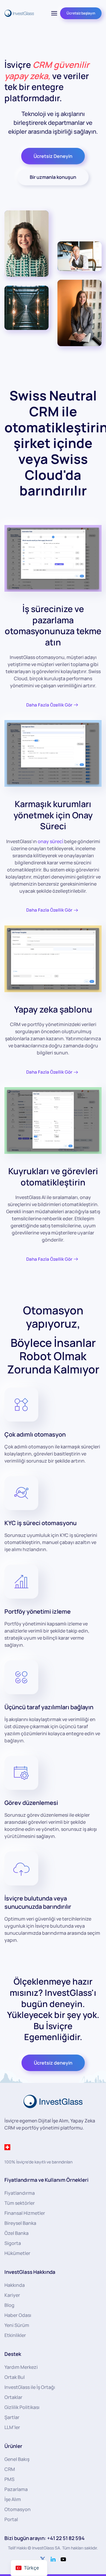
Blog (9, 2305)
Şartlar (12, 2417)
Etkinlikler (15, 2335)
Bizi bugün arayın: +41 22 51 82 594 (44, 2538)
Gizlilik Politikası (22, 2407)
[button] (54, 13)
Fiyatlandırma (20, 2193)
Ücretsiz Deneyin (53, 156)
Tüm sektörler (20, 2203)
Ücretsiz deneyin (53, 2063)
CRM (10, 2469)
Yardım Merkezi (21, 2367)
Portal (11, 2519)
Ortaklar (13, 2397)
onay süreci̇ (50, 841)
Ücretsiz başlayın (81, 13)
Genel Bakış (17, 2459)
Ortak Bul (15, 2377)
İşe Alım (13, 2499)
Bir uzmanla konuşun (53, 177)
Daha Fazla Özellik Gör (49, 705)
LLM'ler (12, 2427)
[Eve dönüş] (19, 13)
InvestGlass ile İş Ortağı (30, 2387)
